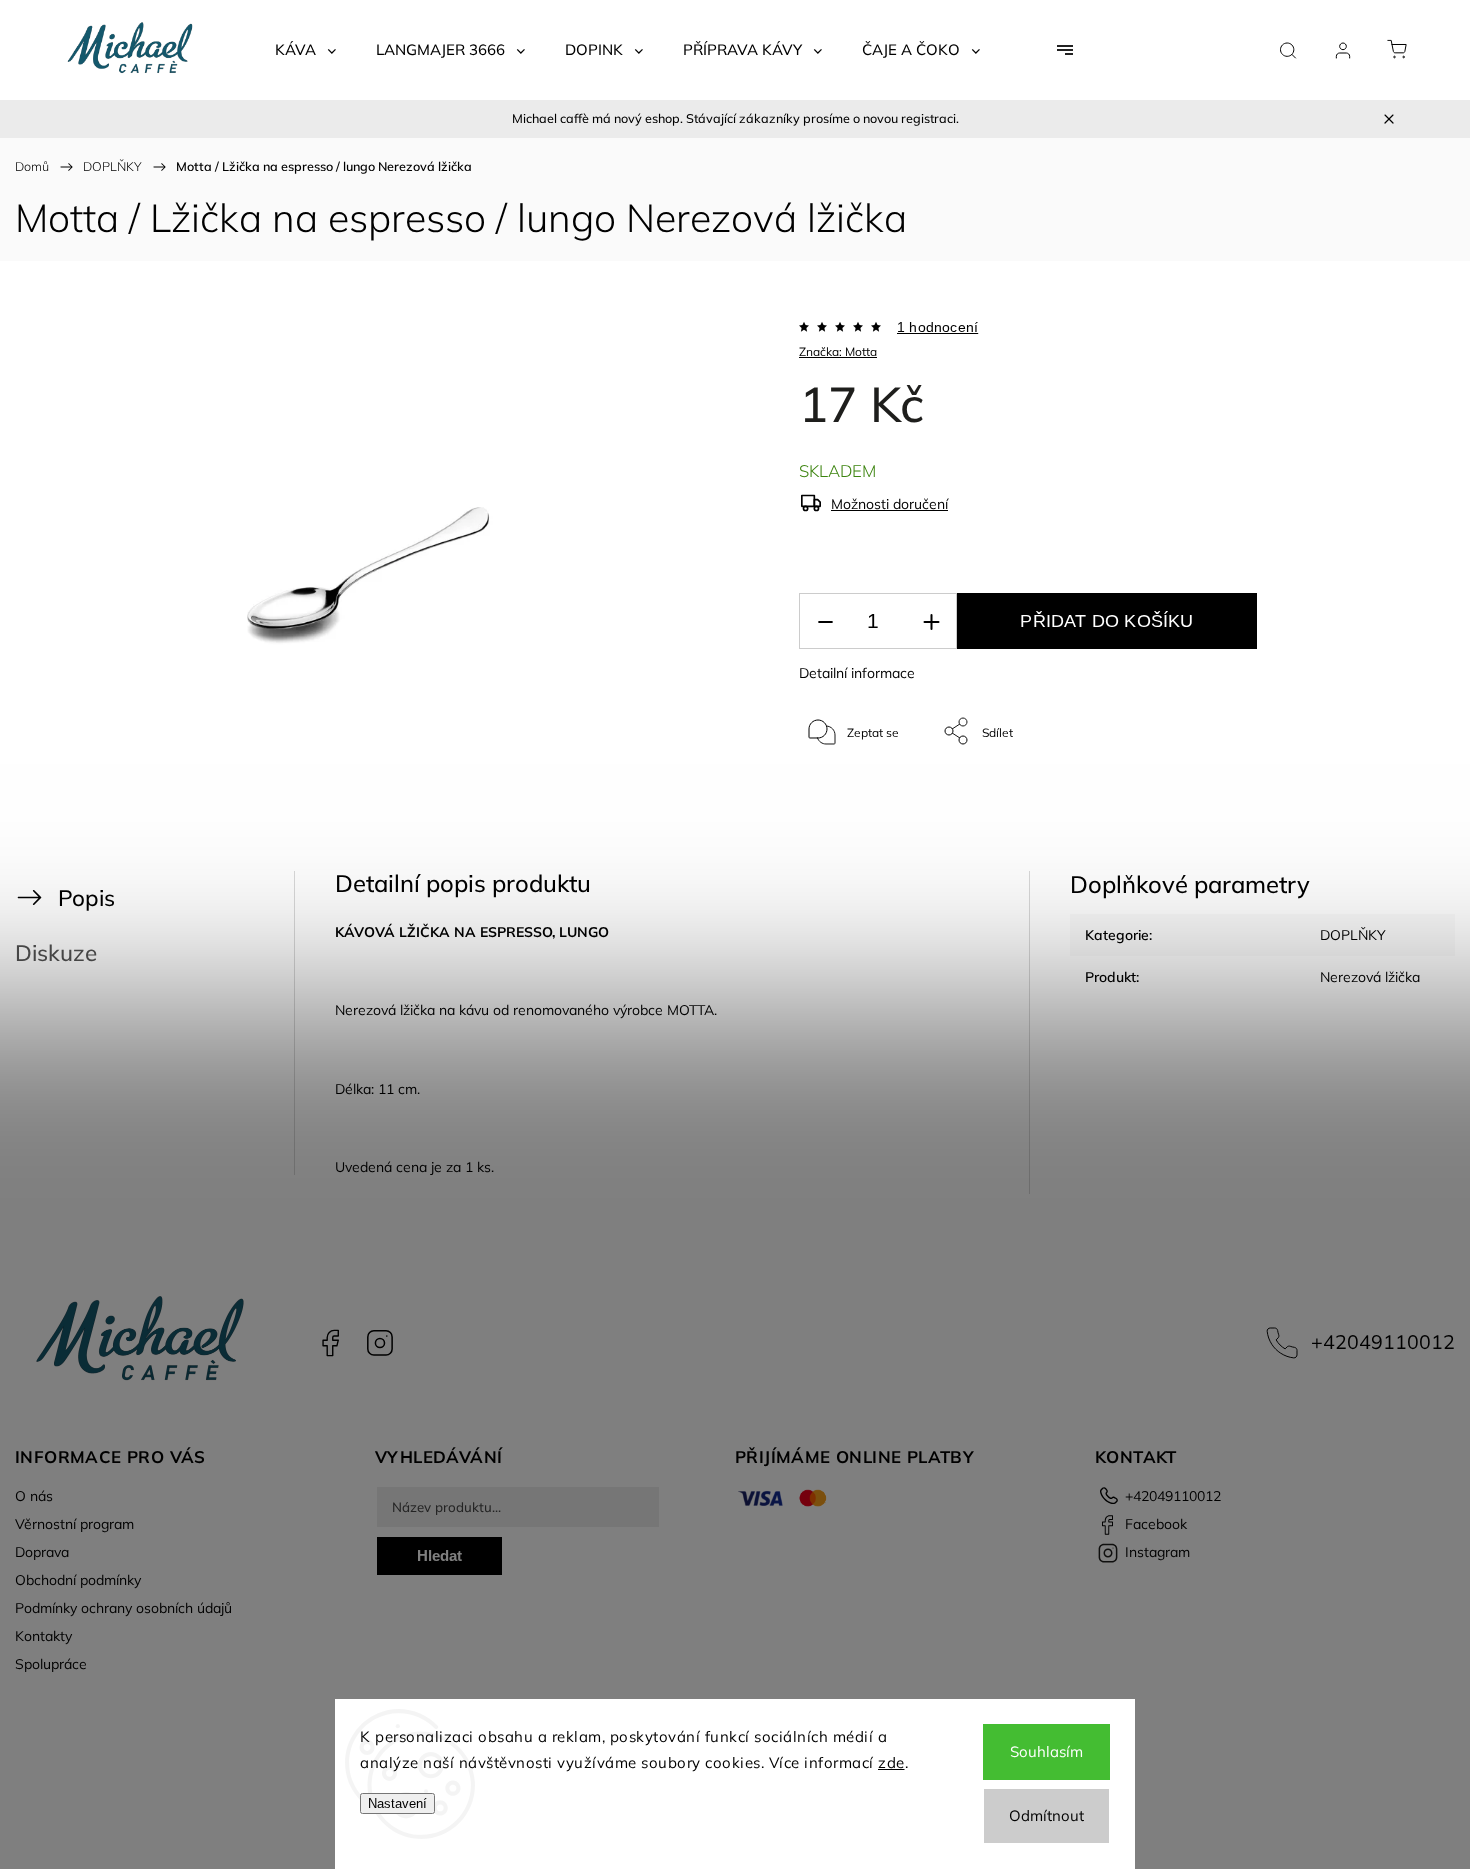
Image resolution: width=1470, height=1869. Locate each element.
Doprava (42, 1552)
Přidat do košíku (1106, 621)
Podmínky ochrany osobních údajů (123, 1608)
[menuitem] (305, 50)
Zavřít (1358, 797)
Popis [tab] (86, 897)
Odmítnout (1046, 1815)
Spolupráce (51, 1664)
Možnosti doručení (889, 504)
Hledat (439, 1555)
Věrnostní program (74, 1524)
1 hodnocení (937, 327)
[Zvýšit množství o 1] (931, 621)
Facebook (330, 1343)
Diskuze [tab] (56, 952)
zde (891, 1762)
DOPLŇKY (1353, 935)
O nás (34, 1496)
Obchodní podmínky (78, 1580)
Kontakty (43, 1636)
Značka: (838, 351)
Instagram (380, 1343)
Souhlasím (1046, 1751)
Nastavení (397, 1803)
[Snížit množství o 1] (825, 621)
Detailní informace (857, 673)
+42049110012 (1383, 1341)
